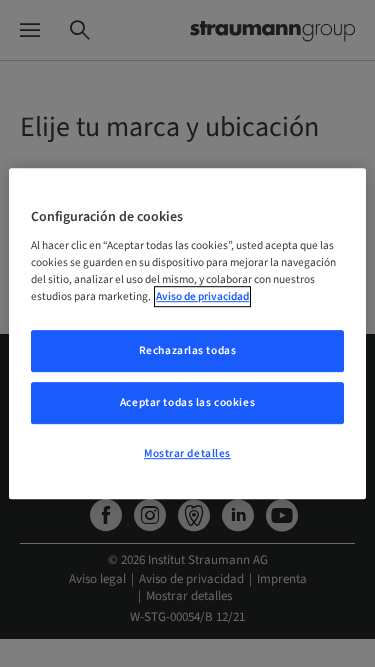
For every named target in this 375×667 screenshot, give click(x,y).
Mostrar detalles (187, 453)
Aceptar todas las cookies (187, 402)
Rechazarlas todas (188, 351)
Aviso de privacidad (202, 296)
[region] (187, 334)
